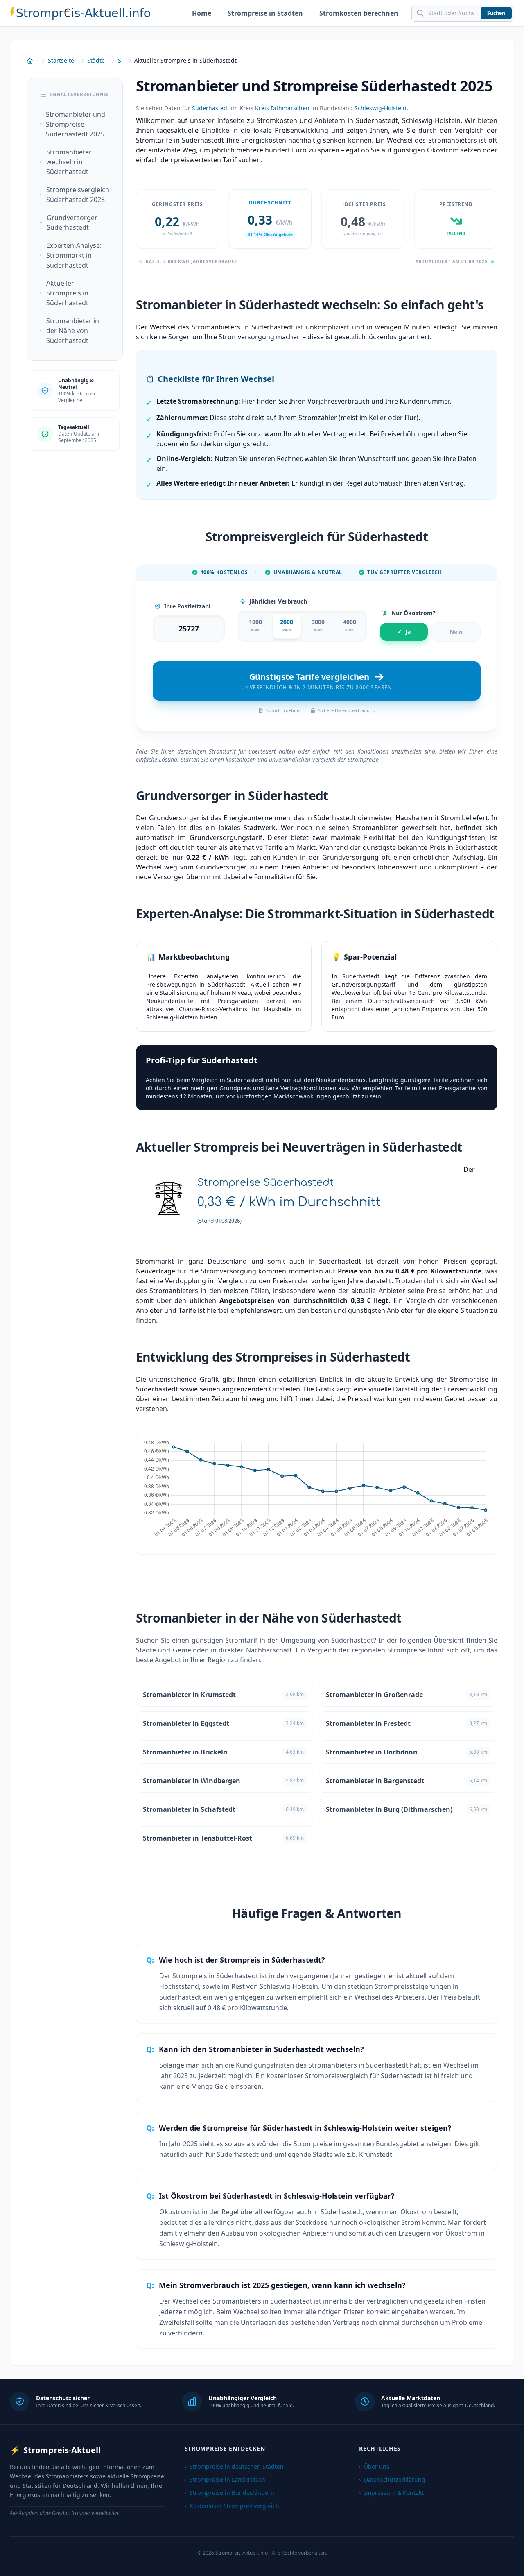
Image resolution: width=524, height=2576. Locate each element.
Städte (96, 60)
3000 (318, 625)
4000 (350, 625)
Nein (456, 632)
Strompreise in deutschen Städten (234, 2466)
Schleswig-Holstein (381, 108)
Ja (404, 632)
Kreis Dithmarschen (282, 108)
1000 (255, 625)
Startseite (61, 60)
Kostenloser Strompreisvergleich (232, 2506)
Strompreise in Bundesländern (229, 2493)
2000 (287, 625)
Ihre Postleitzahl (187, 606)
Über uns (374, 2466)
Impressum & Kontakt (391, 2493)
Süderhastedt (211, 108)
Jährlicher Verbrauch (278, 601)
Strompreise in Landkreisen (225, 2480)
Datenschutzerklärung (392, 2480)
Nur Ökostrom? (413, 613)
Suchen (496, 13)
